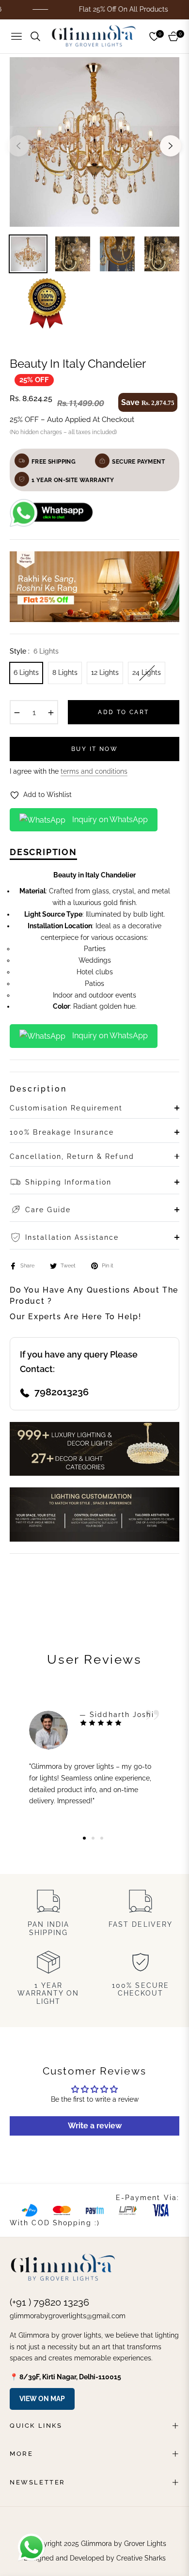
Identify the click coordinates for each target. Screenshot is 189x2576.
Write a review (95, 2126)
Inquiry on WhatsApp (109, 820)
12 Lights (105, 672)
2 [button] (93, 1838)
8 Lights (65, 672)
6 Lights (26, 672)
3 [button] (102, 1838)
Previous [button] (18, 146)
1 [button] (84, 1838)
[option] (94, 142)
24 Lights (147, 672)
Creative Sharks (141, 2558)
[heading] (94, 941)
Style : (34, 651)
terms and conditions (94, 771)
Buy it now (94, 749)
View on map (42, 2399)
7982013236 (62, 1392)
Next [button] (171, 146)
